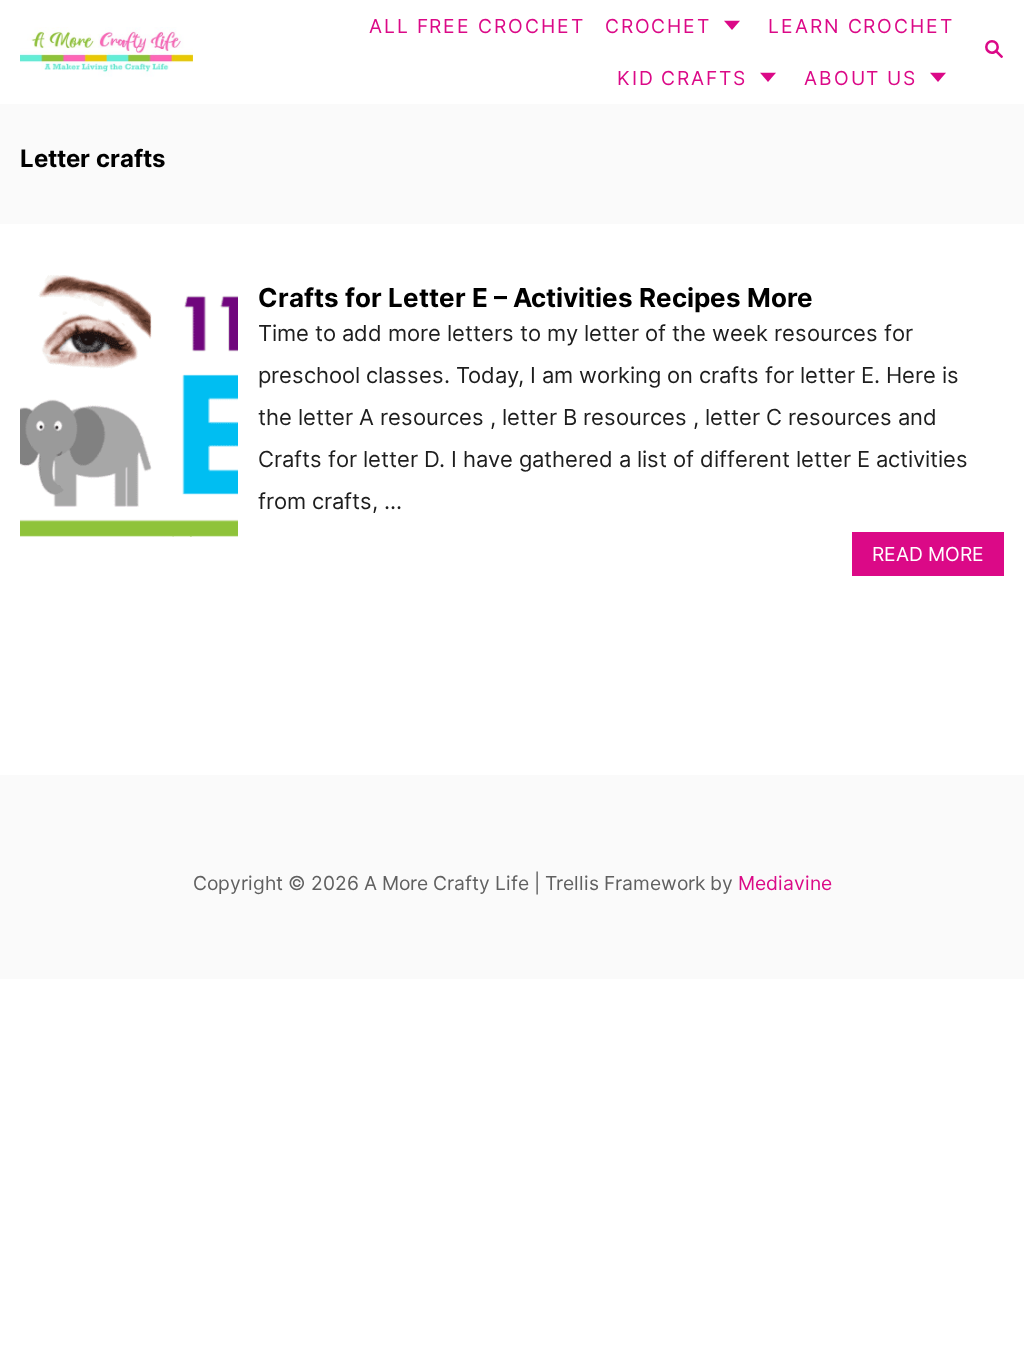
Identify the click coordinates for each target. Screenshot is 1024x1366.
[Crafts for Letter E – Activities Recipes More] (129, 429)
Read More (938, 558)
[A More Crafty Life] (104, 52)
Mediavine (785, 883)
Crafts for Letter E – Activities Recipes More (535, 297)
